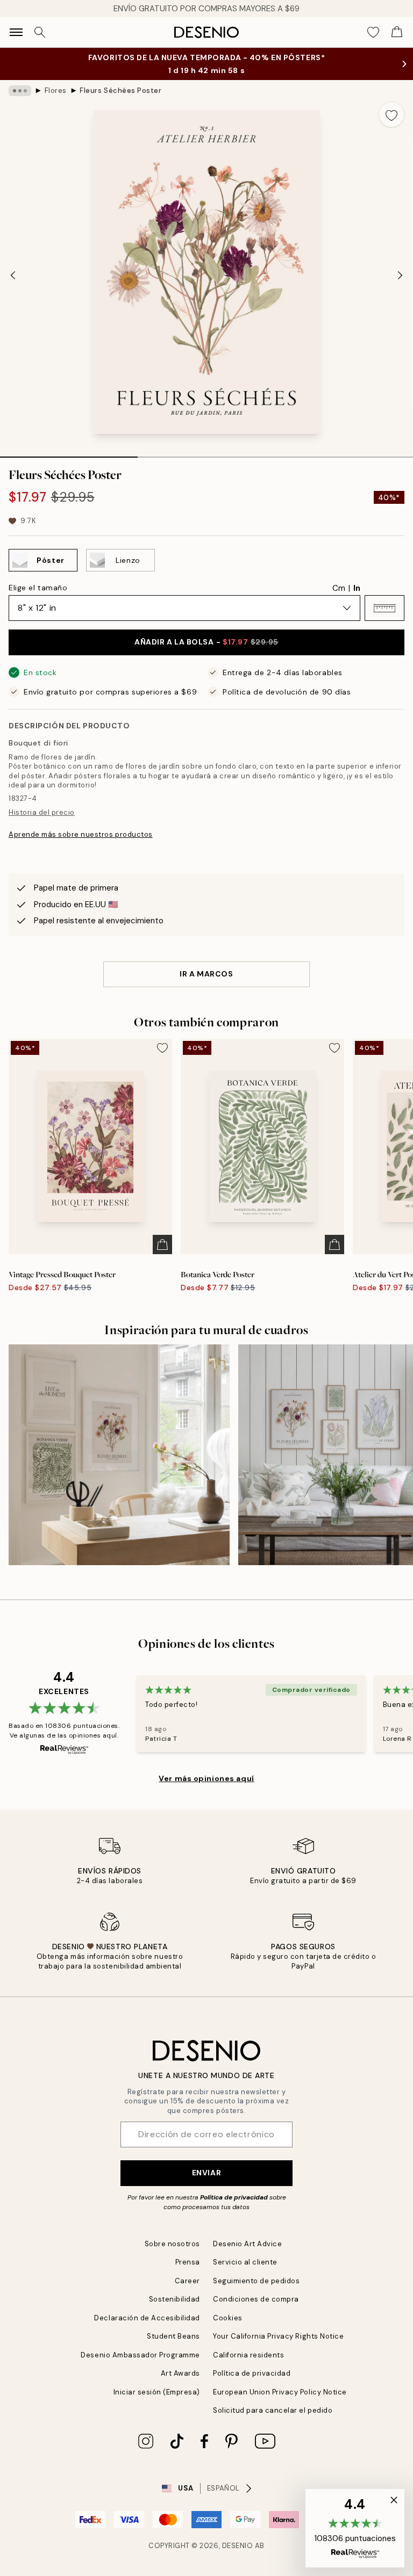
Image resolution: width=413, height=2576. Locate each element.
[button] (384, 608)
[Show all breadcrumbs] (20, 91)
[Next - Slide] (400, 275)
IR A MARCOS (206, 974)
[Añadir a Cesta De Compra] (162, 1244)
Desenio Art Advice (247, 2244)
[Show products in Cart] (397, 32)
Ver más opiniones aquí (206, 1778)
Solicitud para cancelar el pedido (273, 2410)
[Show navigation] (16, 32)
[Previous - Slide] (13, 275)
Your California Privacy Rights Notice (278, 2336)
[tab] (69, 453)
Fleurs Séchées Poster (120, 91)
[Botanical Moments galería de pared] (119, 1455)
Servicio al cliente (245, 2262)
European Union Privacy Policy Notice (280, 2392)
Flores (56, 91)
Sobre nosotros (172, 2244)
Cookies (228, 2318)
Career (187, 2281)
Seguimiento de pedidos (256, 2281)
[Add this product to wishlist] (391, 114)
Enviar (206, 2173)
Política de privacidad (234, 2197)
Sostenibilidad (175, 2299)
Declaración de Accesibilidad (147, 2318)
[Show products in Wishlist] (373, 32)
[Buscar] (40, 32)
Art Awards (180, 2373)
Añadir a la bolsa (206, 642)
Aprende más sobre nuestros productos (81, 834)
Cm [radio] (339, 588)
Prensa (188, 2262)
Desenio (238, 2546)
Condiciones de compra (256, 2299)
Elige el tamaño (38, 588)
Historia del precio (42, 812)
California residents (248, 2355)
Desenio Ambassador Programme (140, 2355)
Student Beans (173, 2336)
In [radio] (357, 588)
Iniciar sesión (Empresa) (157, 2392)
